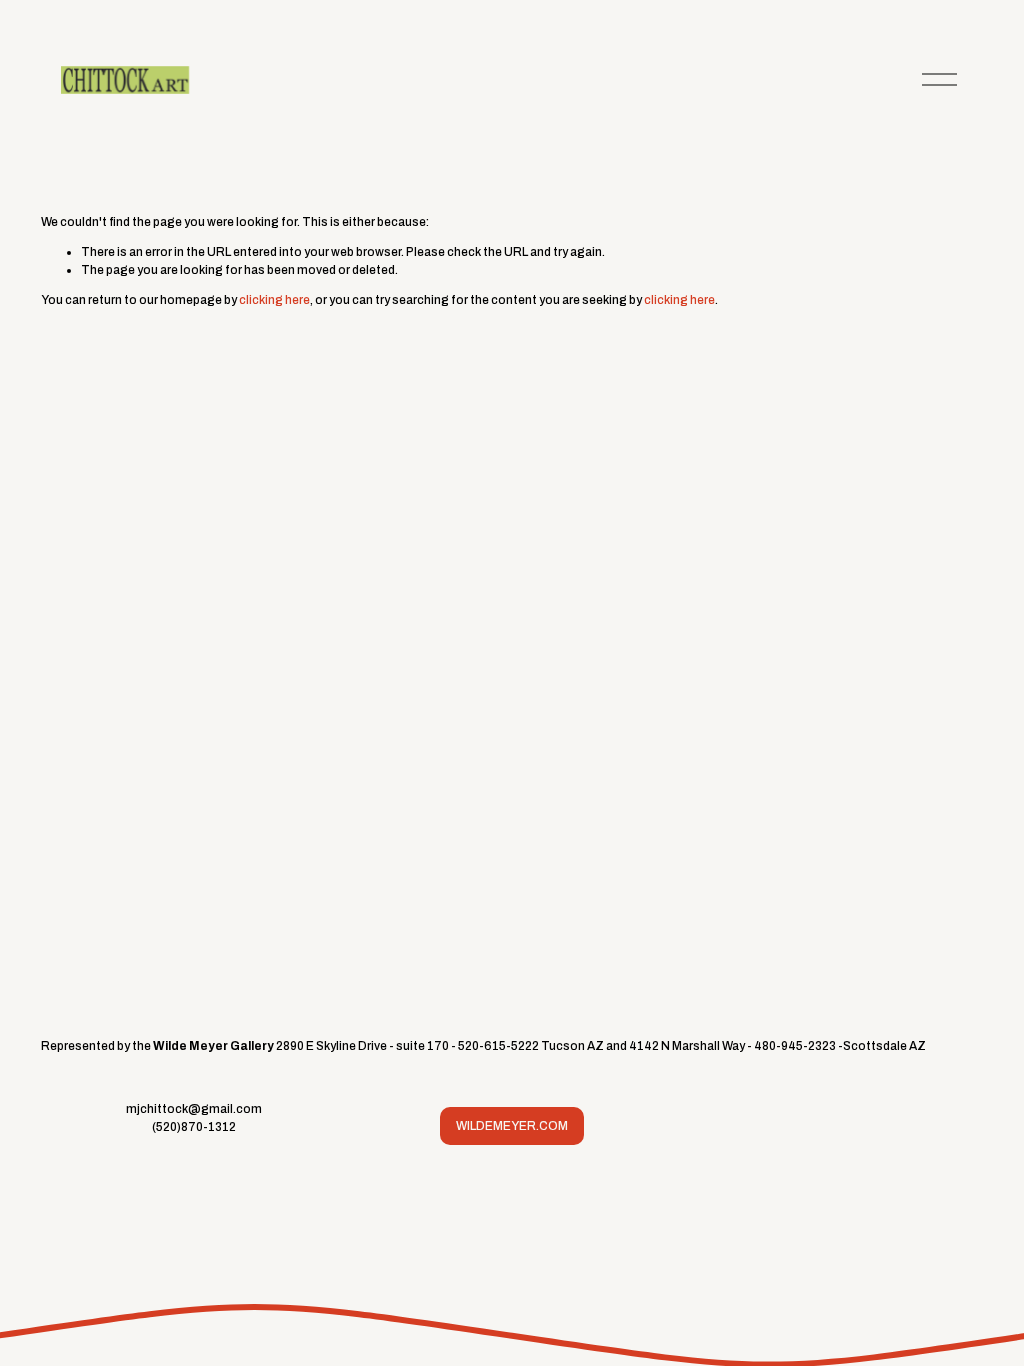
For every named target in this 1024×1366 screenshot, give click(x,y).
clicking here (274, 300)
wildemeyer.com (512, 1126)
